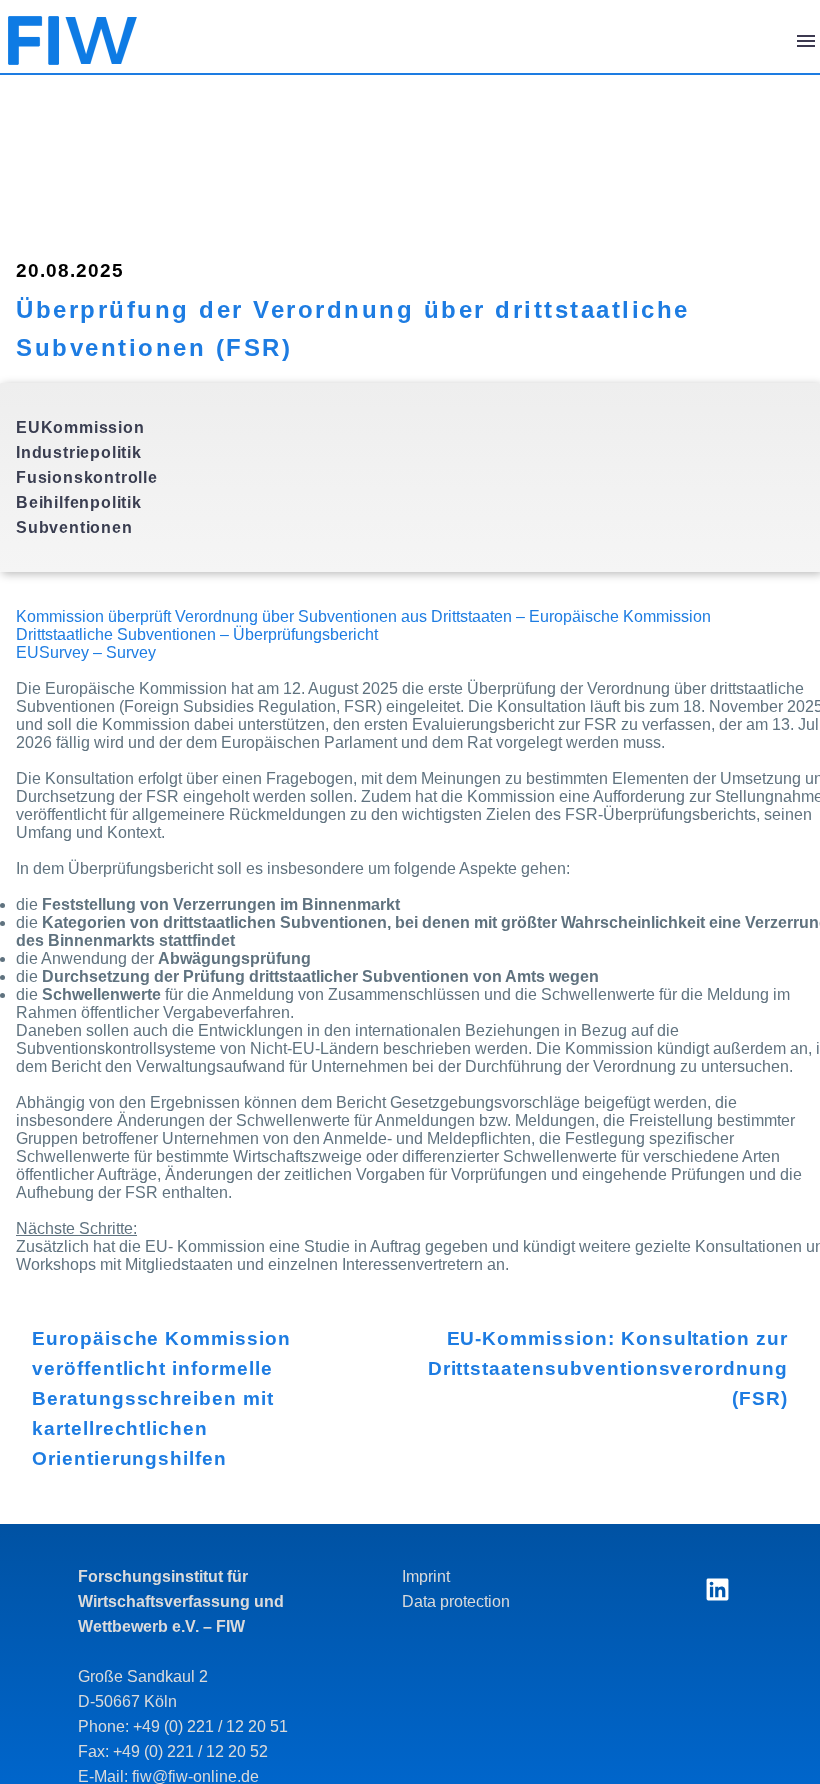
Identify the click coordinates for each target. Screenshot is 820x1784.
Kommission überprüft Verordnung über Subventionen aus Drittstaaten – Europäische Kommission (363, 616)
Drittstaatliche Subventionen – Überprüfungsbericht (197, 634)
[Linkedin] (717, 1589)
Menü (806, 41)
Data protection (456, 1601)
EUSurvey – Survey (86, 652)
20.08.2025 (70, 270)
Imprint (426, 1576)
